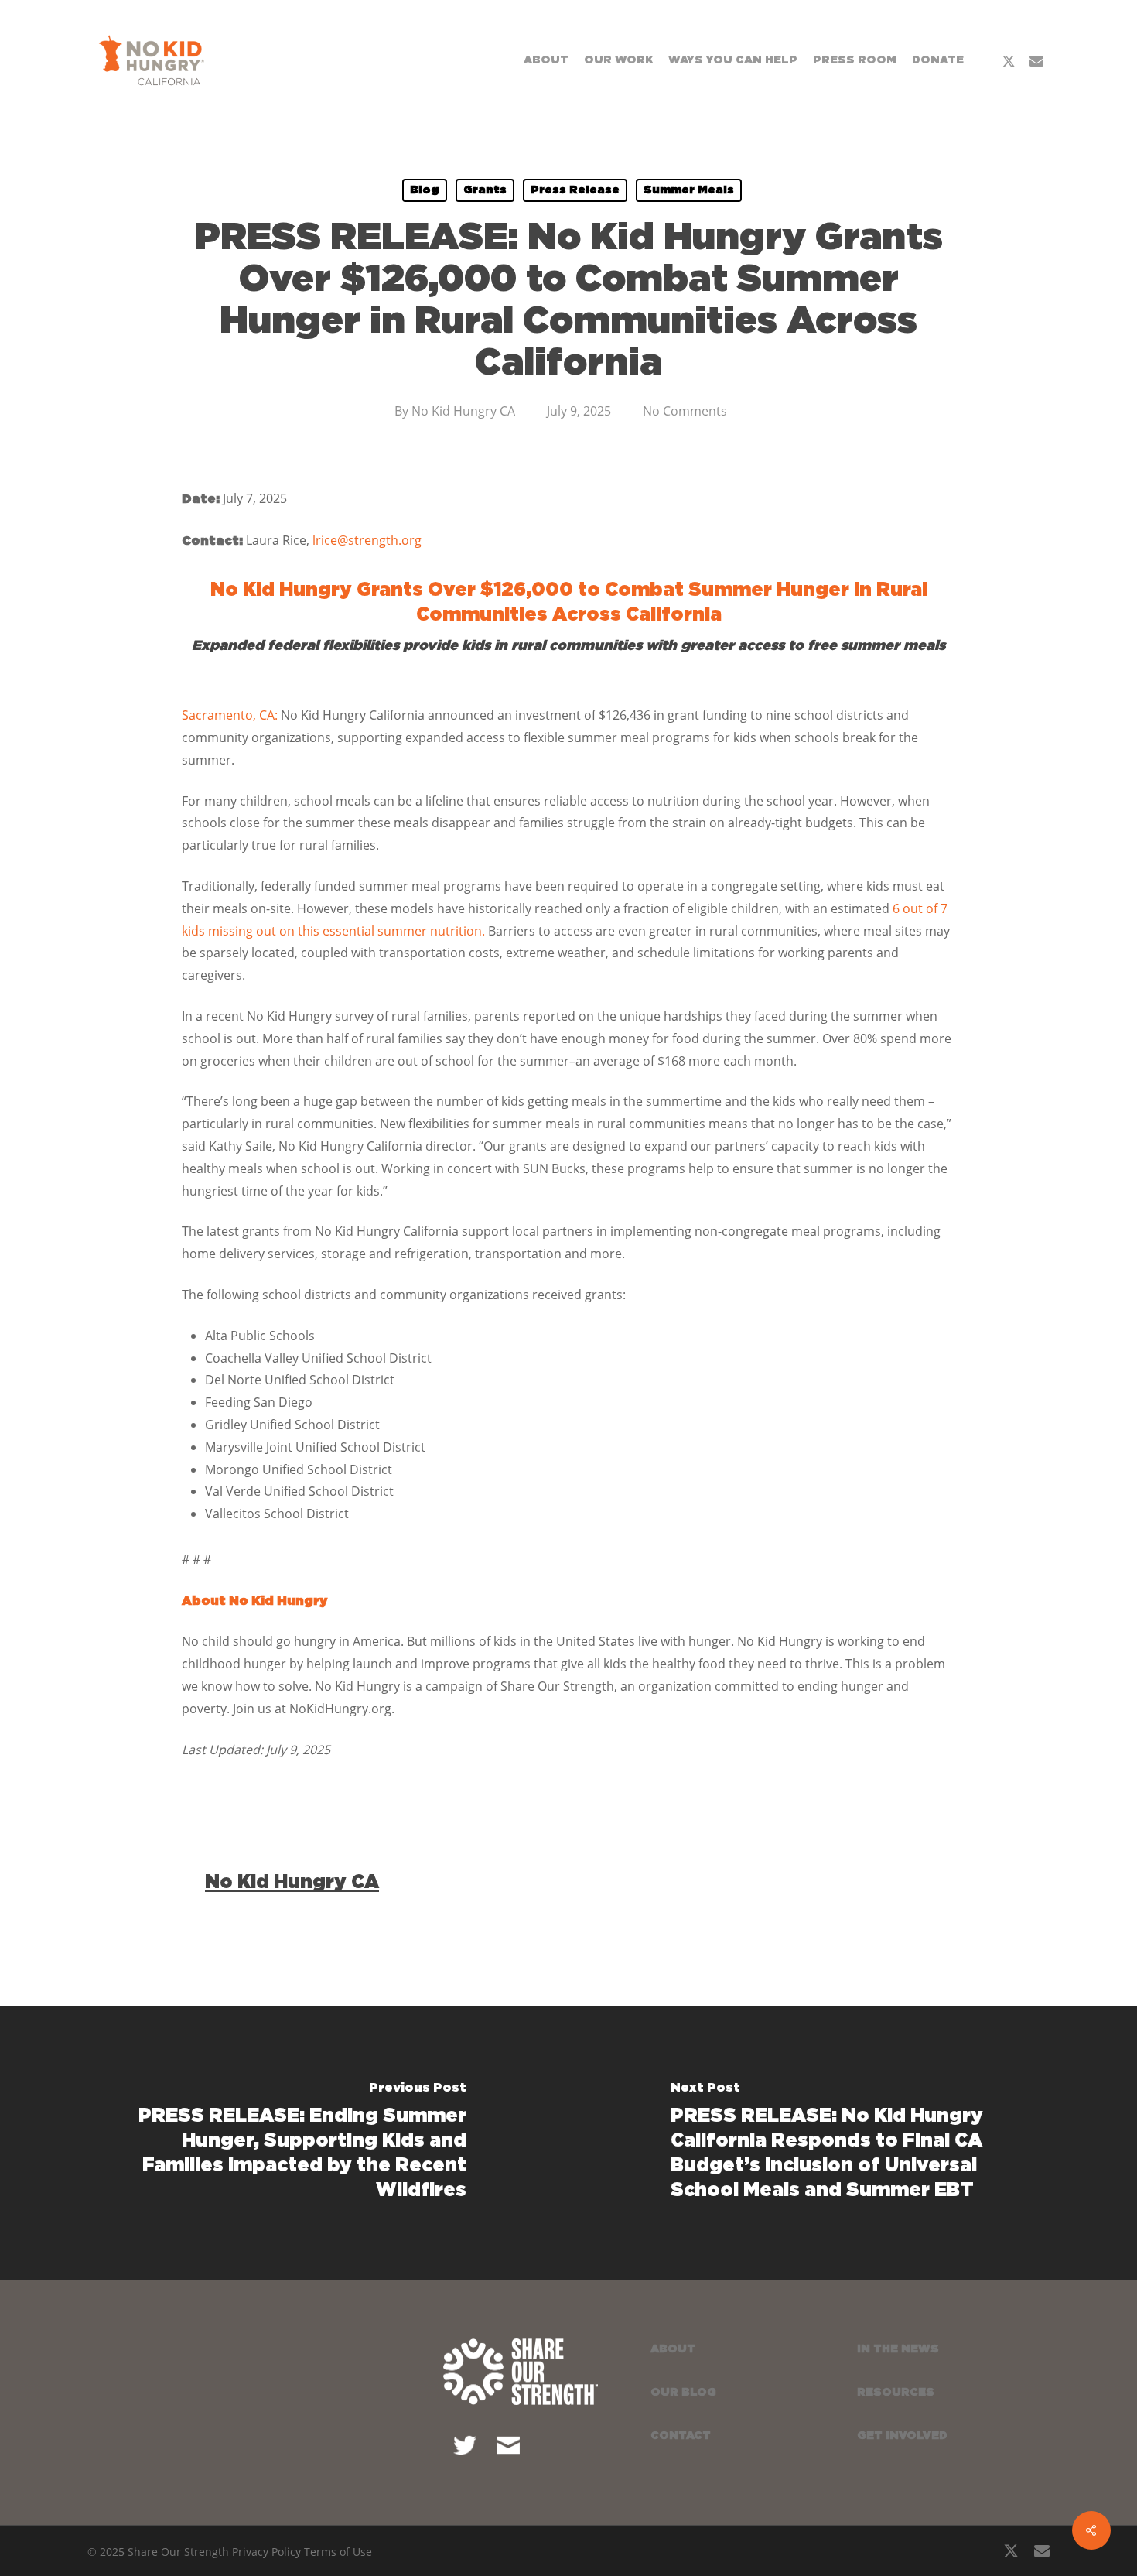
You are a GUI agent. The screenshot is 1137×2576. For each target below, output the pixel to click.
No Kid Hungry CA (463, 411)
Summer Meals (689, 190)
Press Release (575, 190)
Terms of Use (338, 2552)
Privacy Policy (266, 2552)
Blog (425, 190)
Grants (485, 190)
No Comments (685, 411)
